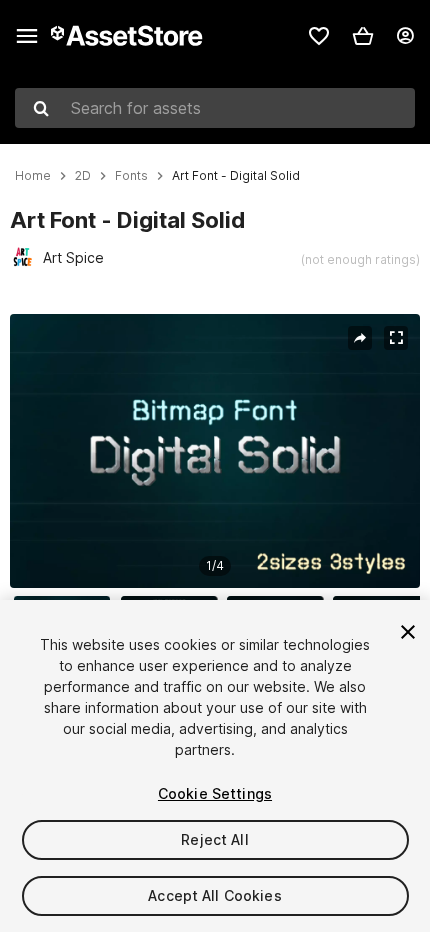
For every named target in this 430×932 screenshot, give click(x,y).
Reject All (214, 839)
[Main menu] (27, 36)
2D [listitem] (83, 176)
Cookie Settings (215, 793)
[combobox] (215, 108)
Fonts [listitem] (131, 176)
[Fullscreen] (396, 338)
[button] (363, 36)
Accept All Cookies (215, 895)
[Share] (360, 338)
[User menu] (405, 36)
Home (33, 176)
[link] (319, 36)
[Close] (408, 632)
